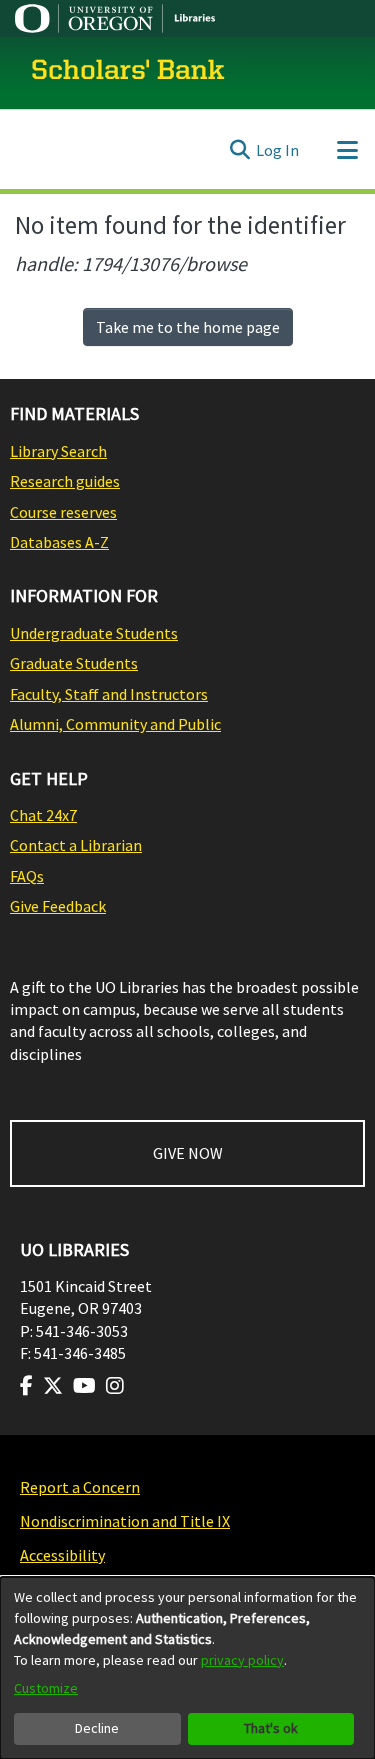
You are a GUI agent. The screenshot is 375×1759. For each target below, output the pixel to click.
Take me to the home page (188, 327)
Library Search (58, 451)
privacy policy (242, 1660)
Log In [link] (277, 150)
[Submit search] (239, 150)
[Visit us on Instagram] (115, 1386)
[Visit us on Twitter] (53, 1386)
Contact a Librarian (76, 845)
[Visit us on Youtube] (84, 1386)
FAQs (27, 876)
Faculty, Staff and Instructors (109, 694)
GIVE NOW (188, 1153)
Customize (46, 1688)
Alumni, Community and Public (115, 724)
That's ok (271, 1728)
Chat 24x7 (43, 815)
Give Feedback (58, 906)
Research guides (65, 481)
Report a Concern (80, 1487)
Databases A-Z (59, 542)
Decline (97, 1728)
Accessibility (62, 1555)
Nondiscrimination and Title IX (125, 1521)
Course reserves (63, 512)
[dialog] (187, 1668)
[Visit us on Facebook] (26, 1386)
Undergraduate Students (94, 633)
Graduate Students (74, 663)
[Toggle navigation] (347, 150)
